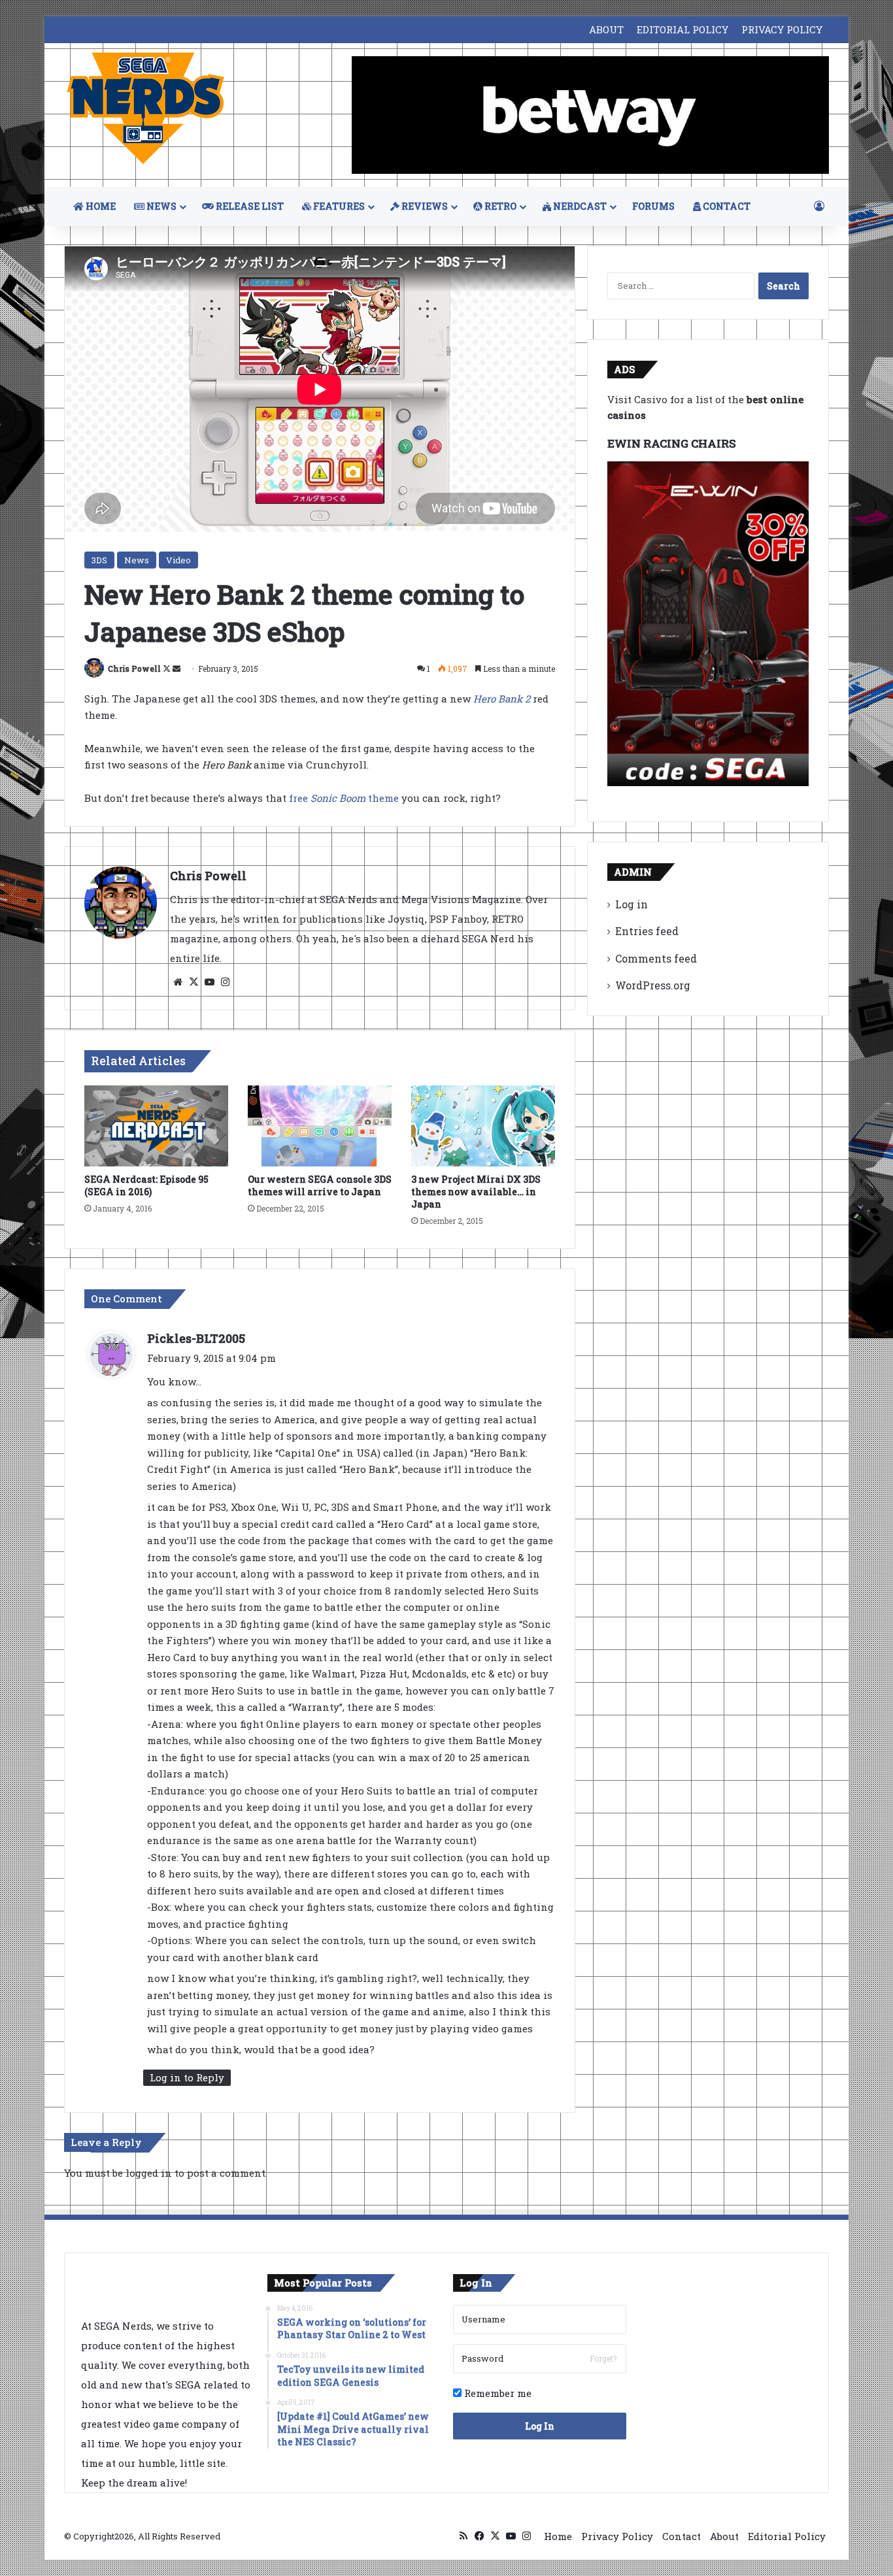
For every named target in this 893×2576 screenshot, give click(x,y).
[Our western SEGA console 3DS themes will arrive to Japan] (320, 1126)
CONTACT (726, 206)
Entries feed (647, 931)
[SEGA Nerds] (146, 109)
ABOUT (606, 29)
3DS (99, 560)
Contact (682, 2536)
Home (558, 2536)
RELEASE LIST (249, 206)
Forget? (603, 2358)
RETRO (499, 206)
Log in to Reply (187, 2077)
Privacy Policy (617, 2536)
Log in (632, 904)
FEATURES (338, 206)
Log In (540, 2426)
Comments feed (656, 958)
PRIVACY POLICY (782, 29)
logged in (149, 2173)
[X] (194, 982)
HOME (100, 206)
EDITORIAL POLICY (682, 29)
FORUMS (653, 206)
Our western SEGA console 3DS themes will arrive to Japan (320, 1185)
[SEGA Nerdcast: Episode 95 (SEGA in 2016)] (156, 1126)
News (137, 560)
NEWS (160, 206)
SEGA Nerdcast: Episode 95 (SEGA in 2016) (146, 1185)
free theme (344, 798)
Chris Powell (134, 669)
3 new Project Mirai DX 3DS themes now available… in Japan (476, 1192)
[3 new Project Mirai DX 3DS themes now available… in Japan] (483, 1126)
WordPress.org (653, 985)
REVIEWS (424, 206)
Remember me (497, 2393)
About (724, 2536)
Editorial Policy (787, 2536)
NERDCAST (579, 206)
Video (178, 560)
